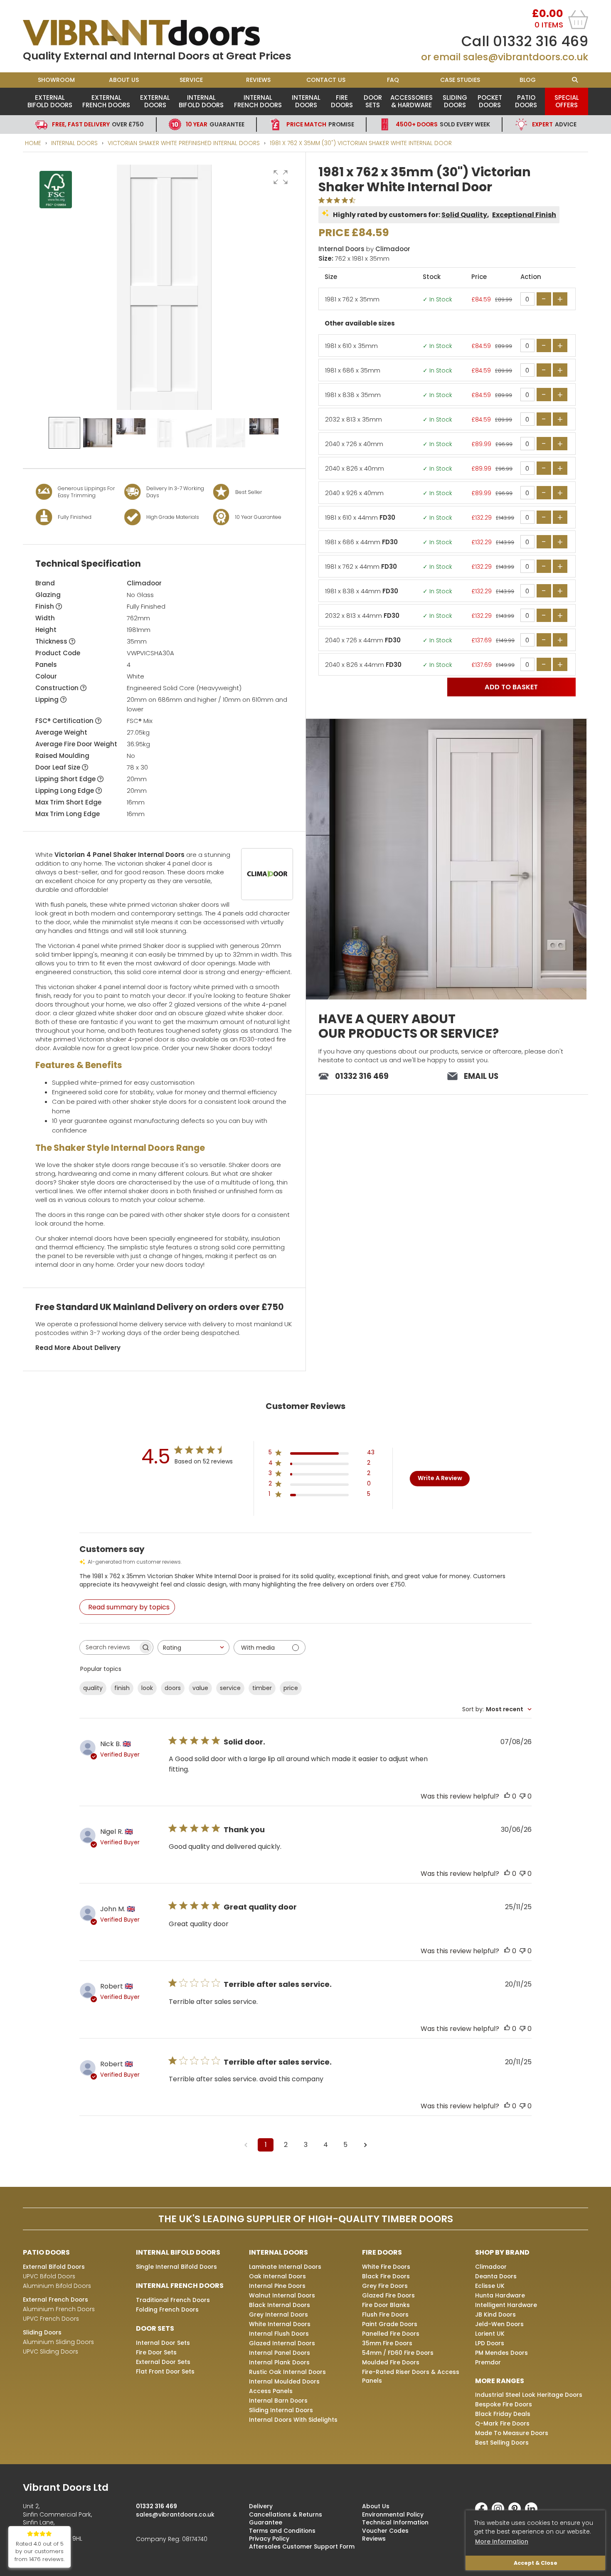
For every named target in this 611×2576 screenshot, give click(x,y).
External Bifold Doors (50, 101)
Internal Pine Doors (277, 2286)
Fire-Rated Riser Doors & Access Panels (411, 2376)
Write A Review (440, 1478)
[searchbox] (109, 1647)
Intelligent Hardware (506, 2305)
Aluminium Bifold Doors (57, 2286)
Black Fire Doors (386, 2276)
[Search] (575, 80)
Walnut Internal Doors (282, 2295)
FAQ (393, 80)
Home (33, 143)
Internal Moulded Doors (284, 2381)
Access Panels (271, 2391)
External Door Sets (163, 2362)
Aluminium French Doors (59, 2309)
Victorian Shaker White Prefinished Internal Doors (184, 143)
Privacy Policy (269, 2539)
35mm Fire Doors (387, 2343)
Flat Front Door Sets (165, 2371)
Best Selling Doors (502, 2443)
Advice (554, 124)
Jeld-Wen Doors (499, 2324)
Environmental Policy (393, 2514)
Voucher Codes (385, 2531)
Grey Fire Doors (385, 2286)
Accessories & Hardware (411, 101)
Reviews (258, 80)
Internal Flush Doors (279, 2334)
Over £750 (98, 124)
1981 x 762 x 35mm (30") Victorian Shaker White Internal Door (361, 143)
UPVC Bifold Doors (49, 2276)
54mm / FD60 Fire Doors (398, 2353)
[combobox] (193, 1647)
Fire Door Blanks (386, 2305)
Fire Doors (342, 101)
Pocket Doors (490, 101)
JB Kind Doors (495, 2314)
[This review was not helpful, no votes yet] (522, 1796)
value (200, 1688)
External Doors (155, 101)
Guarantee (215, 124)
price (291, 1688)
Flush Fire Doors (385, 2314)
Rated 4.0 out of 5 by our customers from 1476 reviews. (39, 2552)
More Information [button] (502, 2541)
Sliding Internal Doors (281, 2410)
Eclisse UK (490, 2286)
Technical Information (395, 2522)
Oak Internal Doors (277, 2276)
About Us (124, 80)
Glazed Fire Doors (388, 2295)
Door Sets (373, 101)
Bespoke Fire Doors (504, 2404)
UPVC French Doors (51, 2319)
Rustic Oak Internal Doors (287, 2372)
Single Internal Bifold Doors (176, 2267)
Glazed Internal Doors (282, 2343)
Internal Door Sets (163, 2343)
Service (191, 80)
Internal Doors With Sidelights (293, 2420)
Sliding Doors (455, 101)
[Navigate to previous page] (246, 2145)
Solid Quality (464, 215)
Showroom (56, 80)
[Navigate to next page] (365, 2145)
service (230, 1688)
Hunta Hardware (500, 2295)
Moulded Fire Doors (391, 2362)
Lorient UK (490, 2334)
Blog (528, 80)
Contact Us (326, 80)
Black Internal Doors (280, 2305)
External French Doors (106, 101)
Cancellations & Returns (286, 2514)
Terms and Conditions (282, 2531)
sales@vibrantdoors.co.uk (526, 57)
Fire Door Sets (156, 2352)
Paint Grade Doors (390, 2324)
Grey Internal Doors (278, 2314)
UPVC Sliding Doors (51, 2351)
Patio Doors (526, 101)
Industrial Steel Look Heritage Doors (529, 2395)
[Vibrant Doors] (164, 33)
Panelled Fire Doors (391, 2334)
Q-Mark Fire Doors (502, 2423)
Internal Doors (306, 101)
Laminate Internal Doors (285, 2267)
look (147, 1688)
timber (262, 1688)
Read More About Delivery (78, 1348)
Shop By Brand (502, 2252)
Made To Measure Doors (512, 2433)
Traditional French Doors (173, 2300)
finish (122, 1688)
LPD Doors (490, 2343)
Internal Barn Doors (278, 2401)
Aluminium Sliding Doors (58, 2342)
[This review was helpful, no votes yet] (507, 1796)
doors (173, 1688)
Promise (320, 124)
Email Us (481, 1076)
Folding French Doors (167, 2310)
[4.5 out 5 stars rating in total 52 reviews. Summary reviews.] (339, 200)
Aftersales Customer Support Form (302, 2546)
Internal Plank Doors (279, 2362)
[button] (281, 177)
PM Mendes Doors (501, 2353)
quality (93, 1688)
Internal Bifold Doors (201, 101)
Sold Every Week (443, 124)
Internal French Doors (258, 101)
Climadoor (144, 583)
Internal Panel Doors (280, 2353)
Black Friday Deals (503, 2414)
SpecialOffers (567, 101)
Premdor (488, 2362)
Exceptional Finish (524, 215)
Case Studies (460, 80)
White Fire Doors (386, 2267)
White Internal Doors (280, 2324)
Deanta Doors (496, 2276)
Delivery (261, 2506)
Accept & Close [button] (536, 2563)
